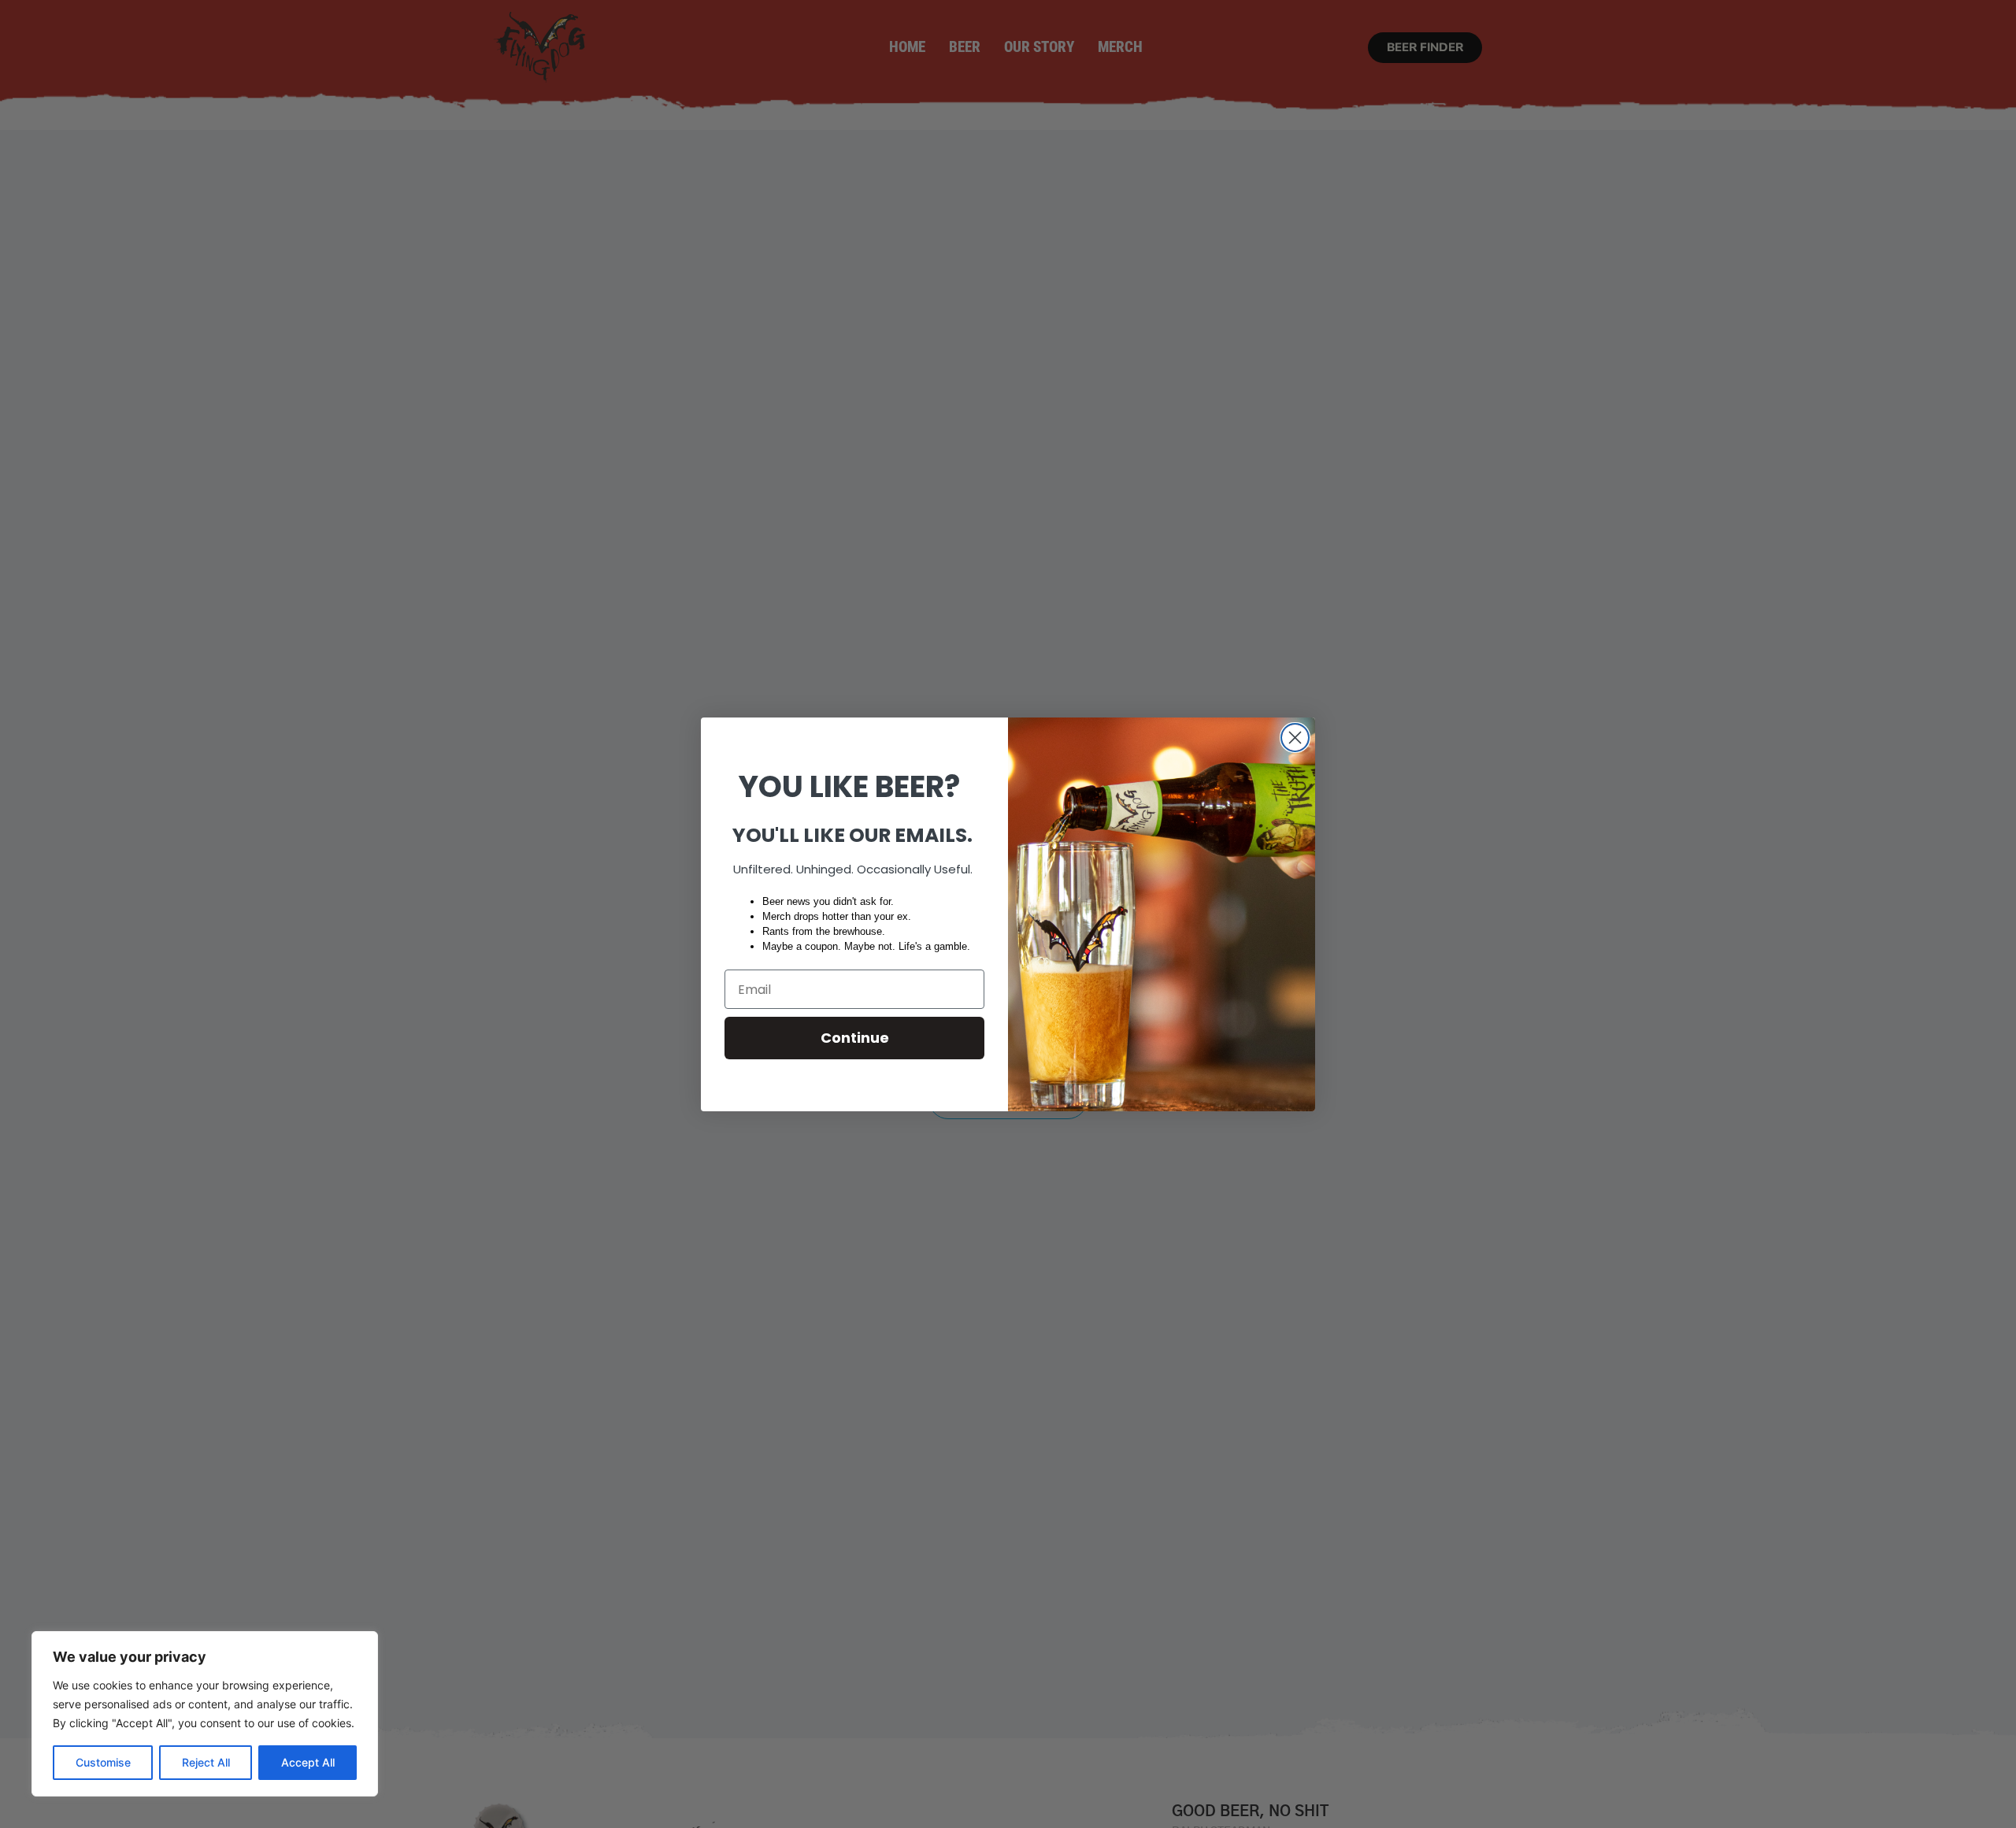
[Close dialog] (1295, 738)
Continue (855, 1038)
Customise (103, 1762)
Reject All (206, 1762)
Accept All (308, 1762)
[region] (205, 1714)
